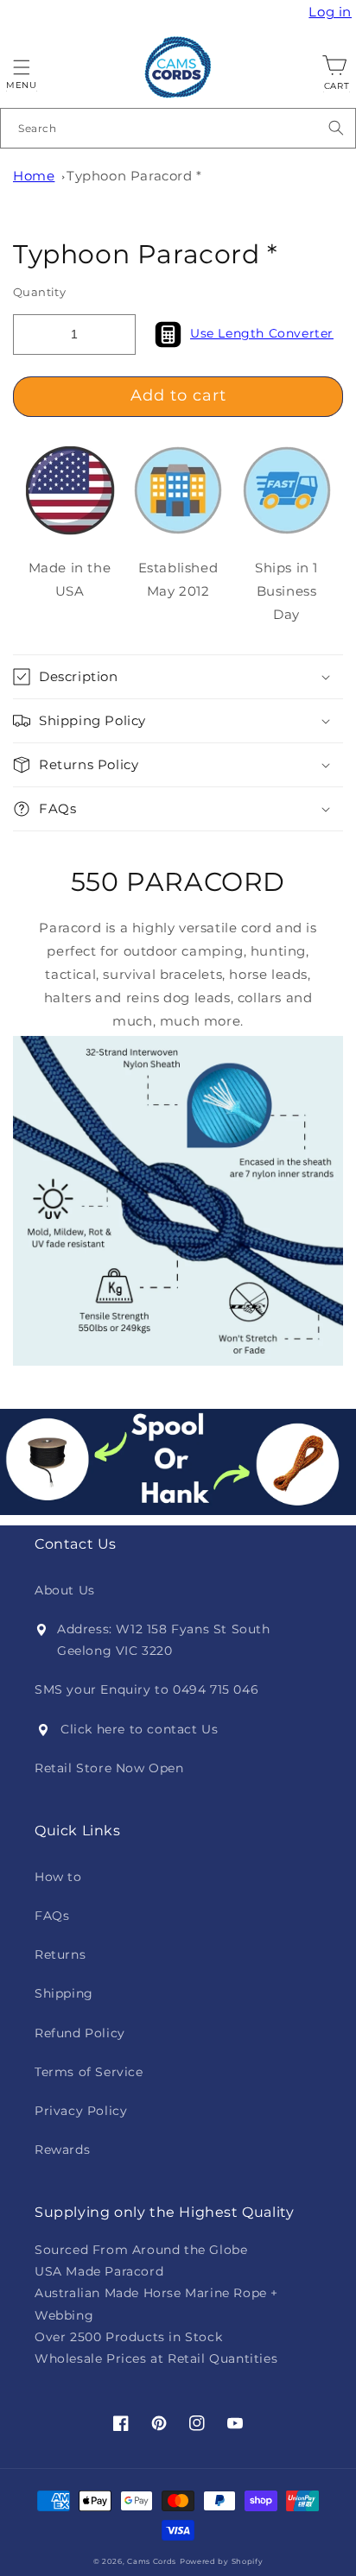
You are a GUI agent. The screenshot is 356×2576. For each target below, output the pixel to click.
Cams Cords (152, 2561)
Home (34, 176)
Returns (60, 1954)
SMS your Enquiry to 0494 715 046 (146, 1689)
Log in (332, 12)
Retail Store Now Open (109, 1768)
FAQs (52, 1916)
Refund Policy (80, 2033)
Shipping (64, 1993)
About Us (65, 1590)
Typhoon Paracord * (134, 176)
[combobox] (178, 128)
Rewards (62, 2150)
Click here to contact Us (139, 1729)
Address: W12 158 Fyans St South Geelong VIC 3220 (164, 1640)
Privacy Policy (81, 2111)
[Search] (336, 128)
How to (58, 1877)
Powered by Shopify (222, 2561)
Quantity (39, 292)
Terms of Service (89, 2072)
